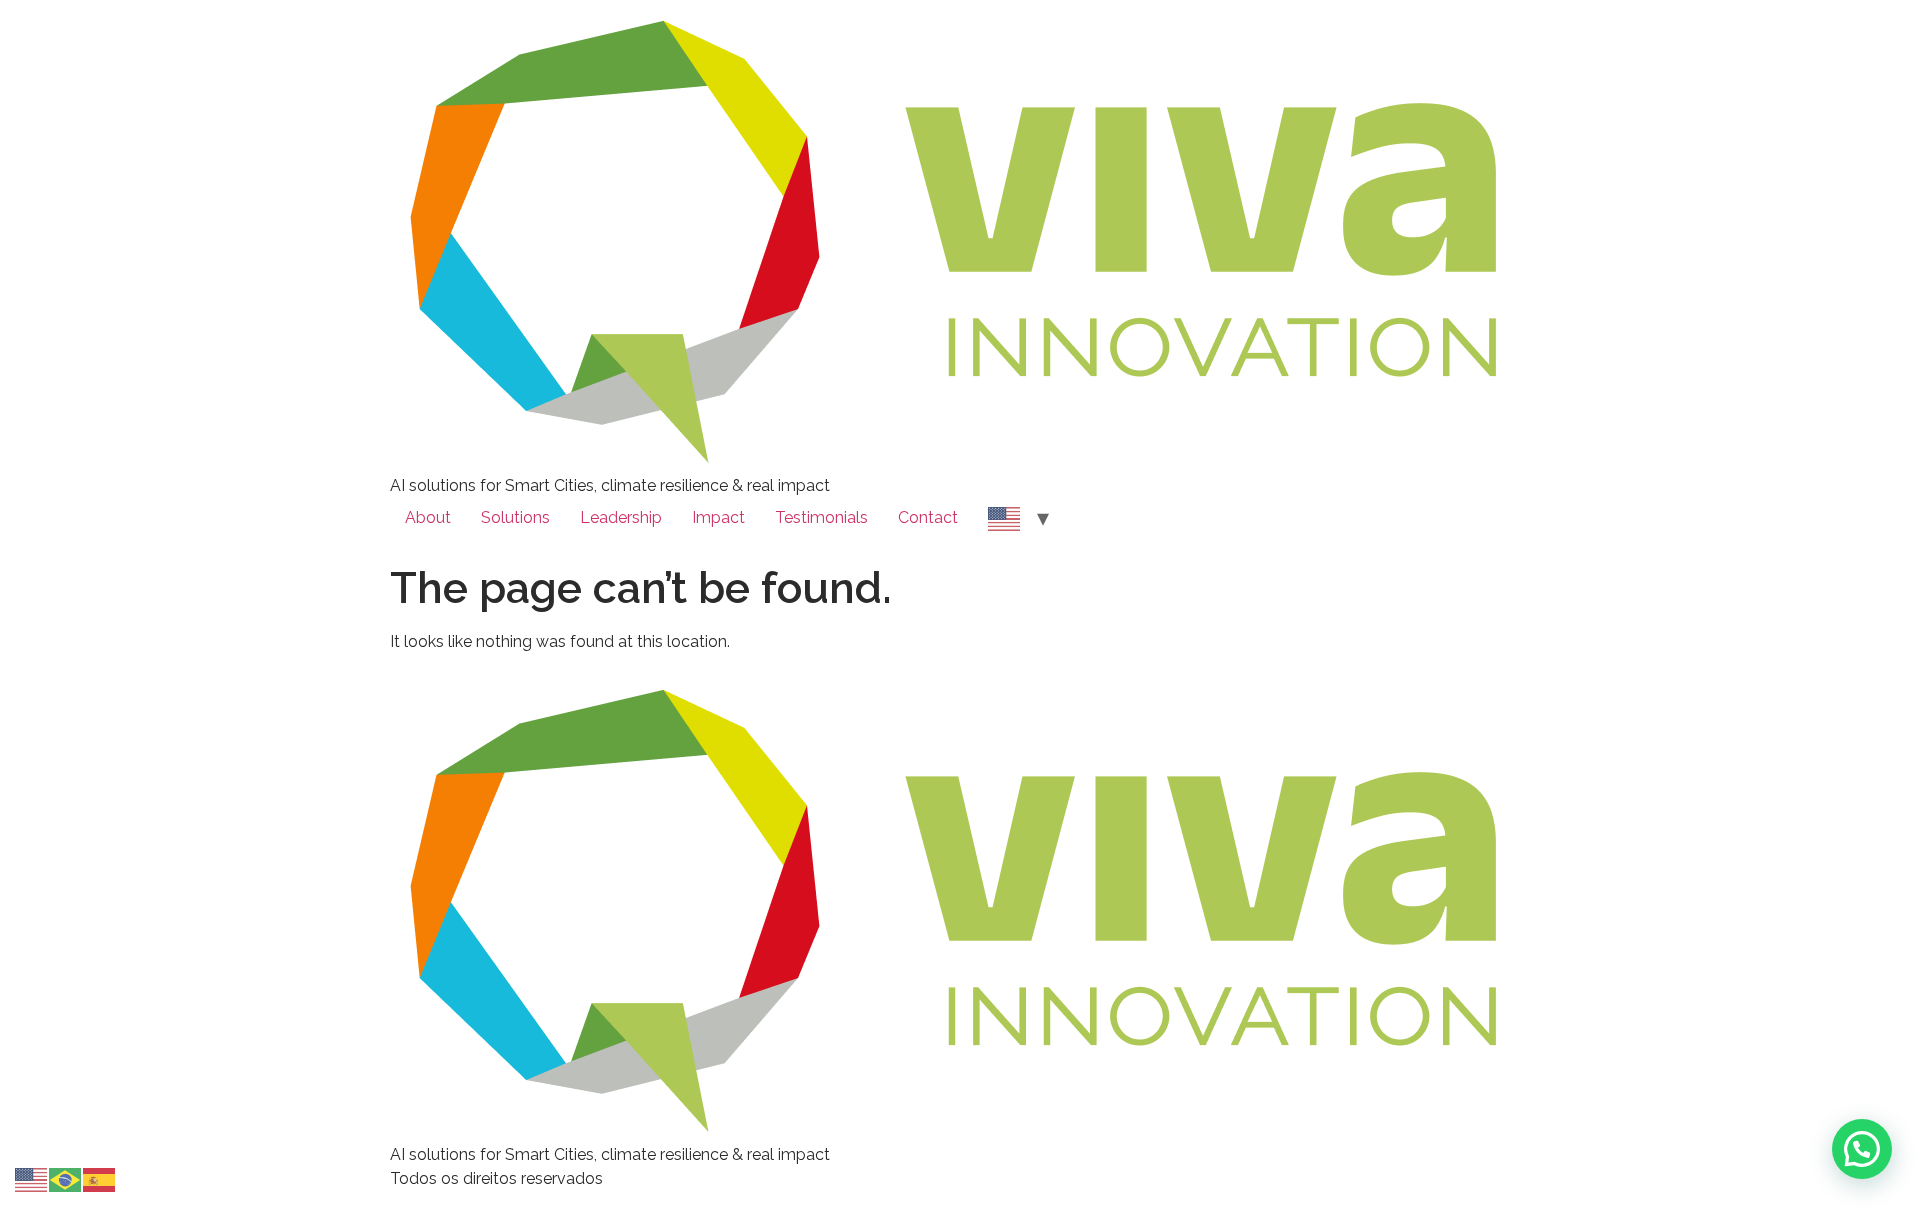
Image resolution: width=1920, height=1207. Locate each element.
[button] (1862, 1149)
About (428, 517)
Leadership (621, 517)
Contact (928, 517)
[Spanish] (100, 1178)
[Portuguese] (66, 1178)
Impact (718, 517)
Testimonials (821, 517)
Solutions (515, 517)
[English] (1005, 518)
